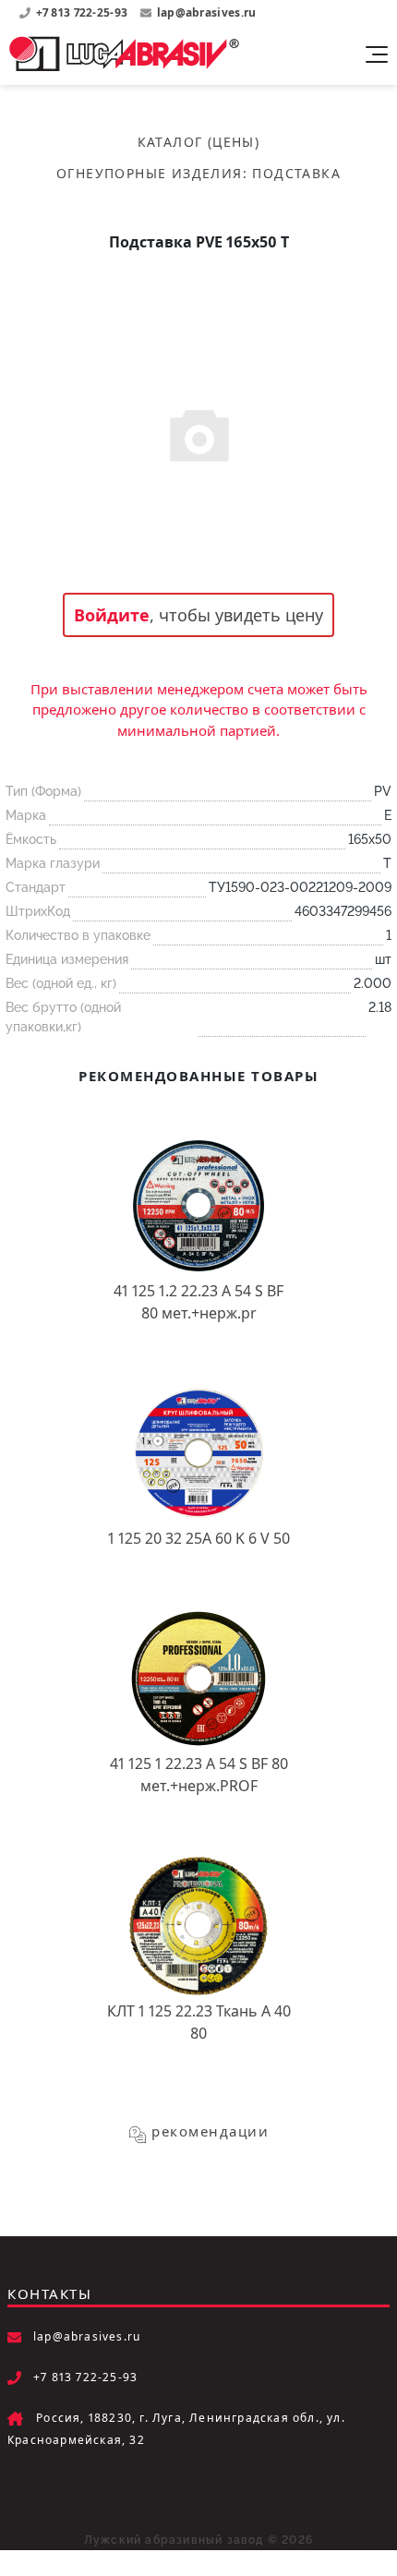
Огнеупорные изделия (150, 173)
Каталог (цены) (199, 142)
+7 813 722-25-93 (84, 12)
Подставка (296, 173)
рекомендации (210, 2131)
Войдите (112, 615)
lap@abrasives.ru (207, 12)
